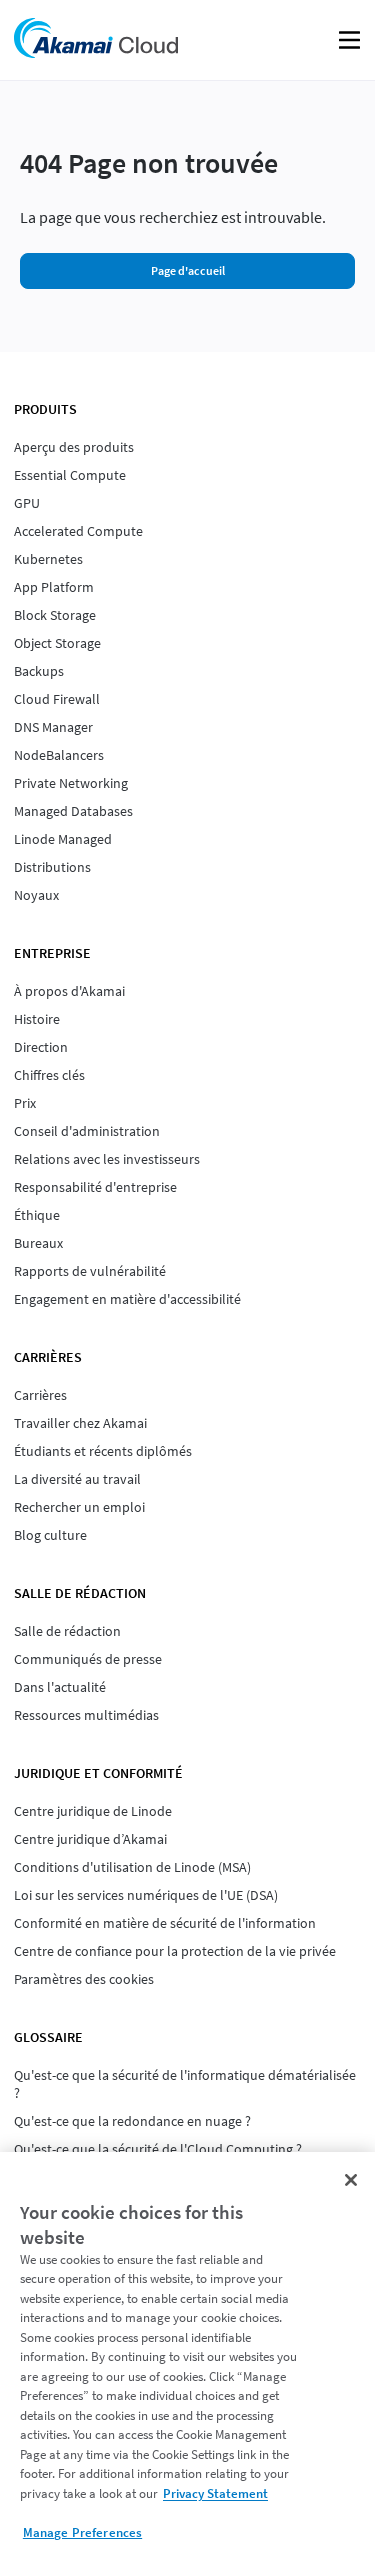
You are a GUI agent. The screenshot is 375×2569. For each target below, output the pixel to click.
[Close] (351, 2180)
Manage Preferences (82, 2532)
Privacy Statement (215, 2493)
